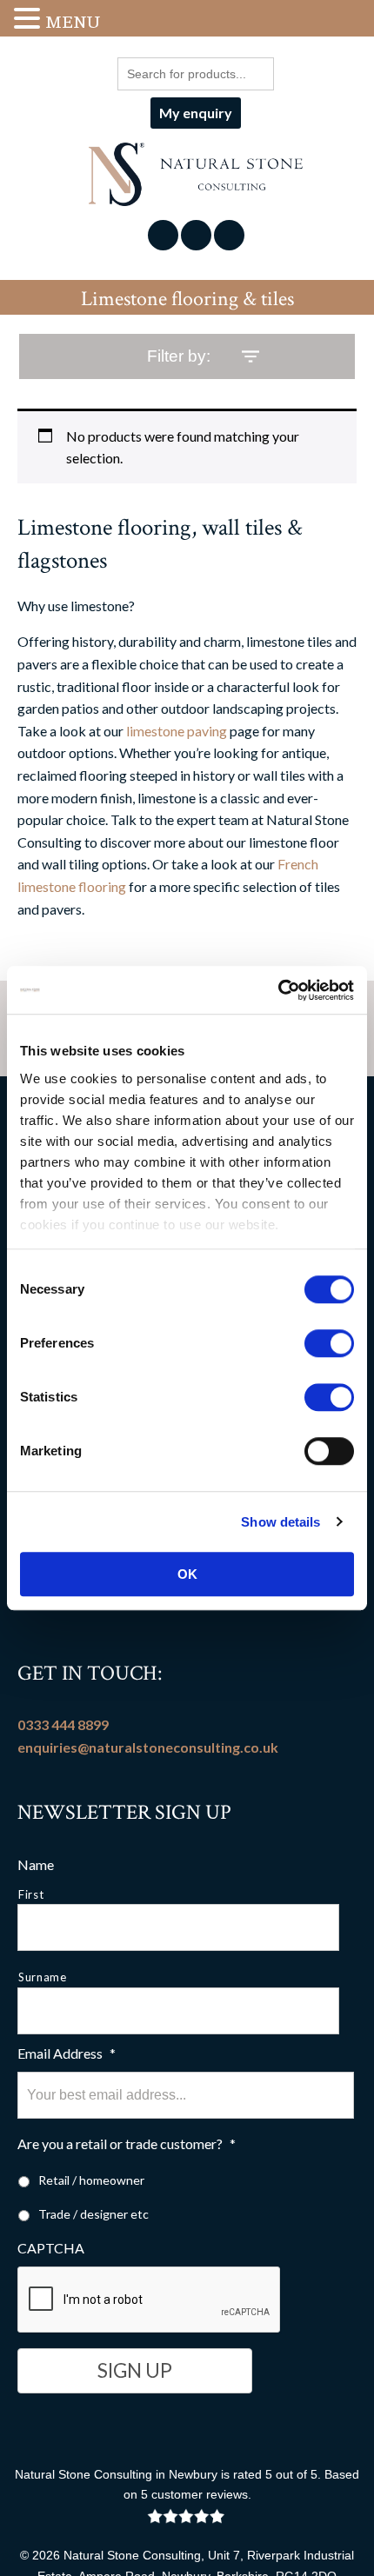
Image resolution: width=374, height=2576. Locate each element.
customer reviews (200, 2494)
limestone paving (177, 731)
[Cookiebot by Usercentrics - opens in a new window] (278, 990)
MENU (73, 22)
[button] (30, 20)
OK (187, 1574)
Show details (280, 1522)
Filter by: (179, 356)
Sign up (135, 2370)
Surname (43, 1977)
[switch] (329, 1343)
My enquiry (196, 113)
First (31, 1894)
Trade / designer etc (93, 2214)
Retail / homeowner (91, 2180)
